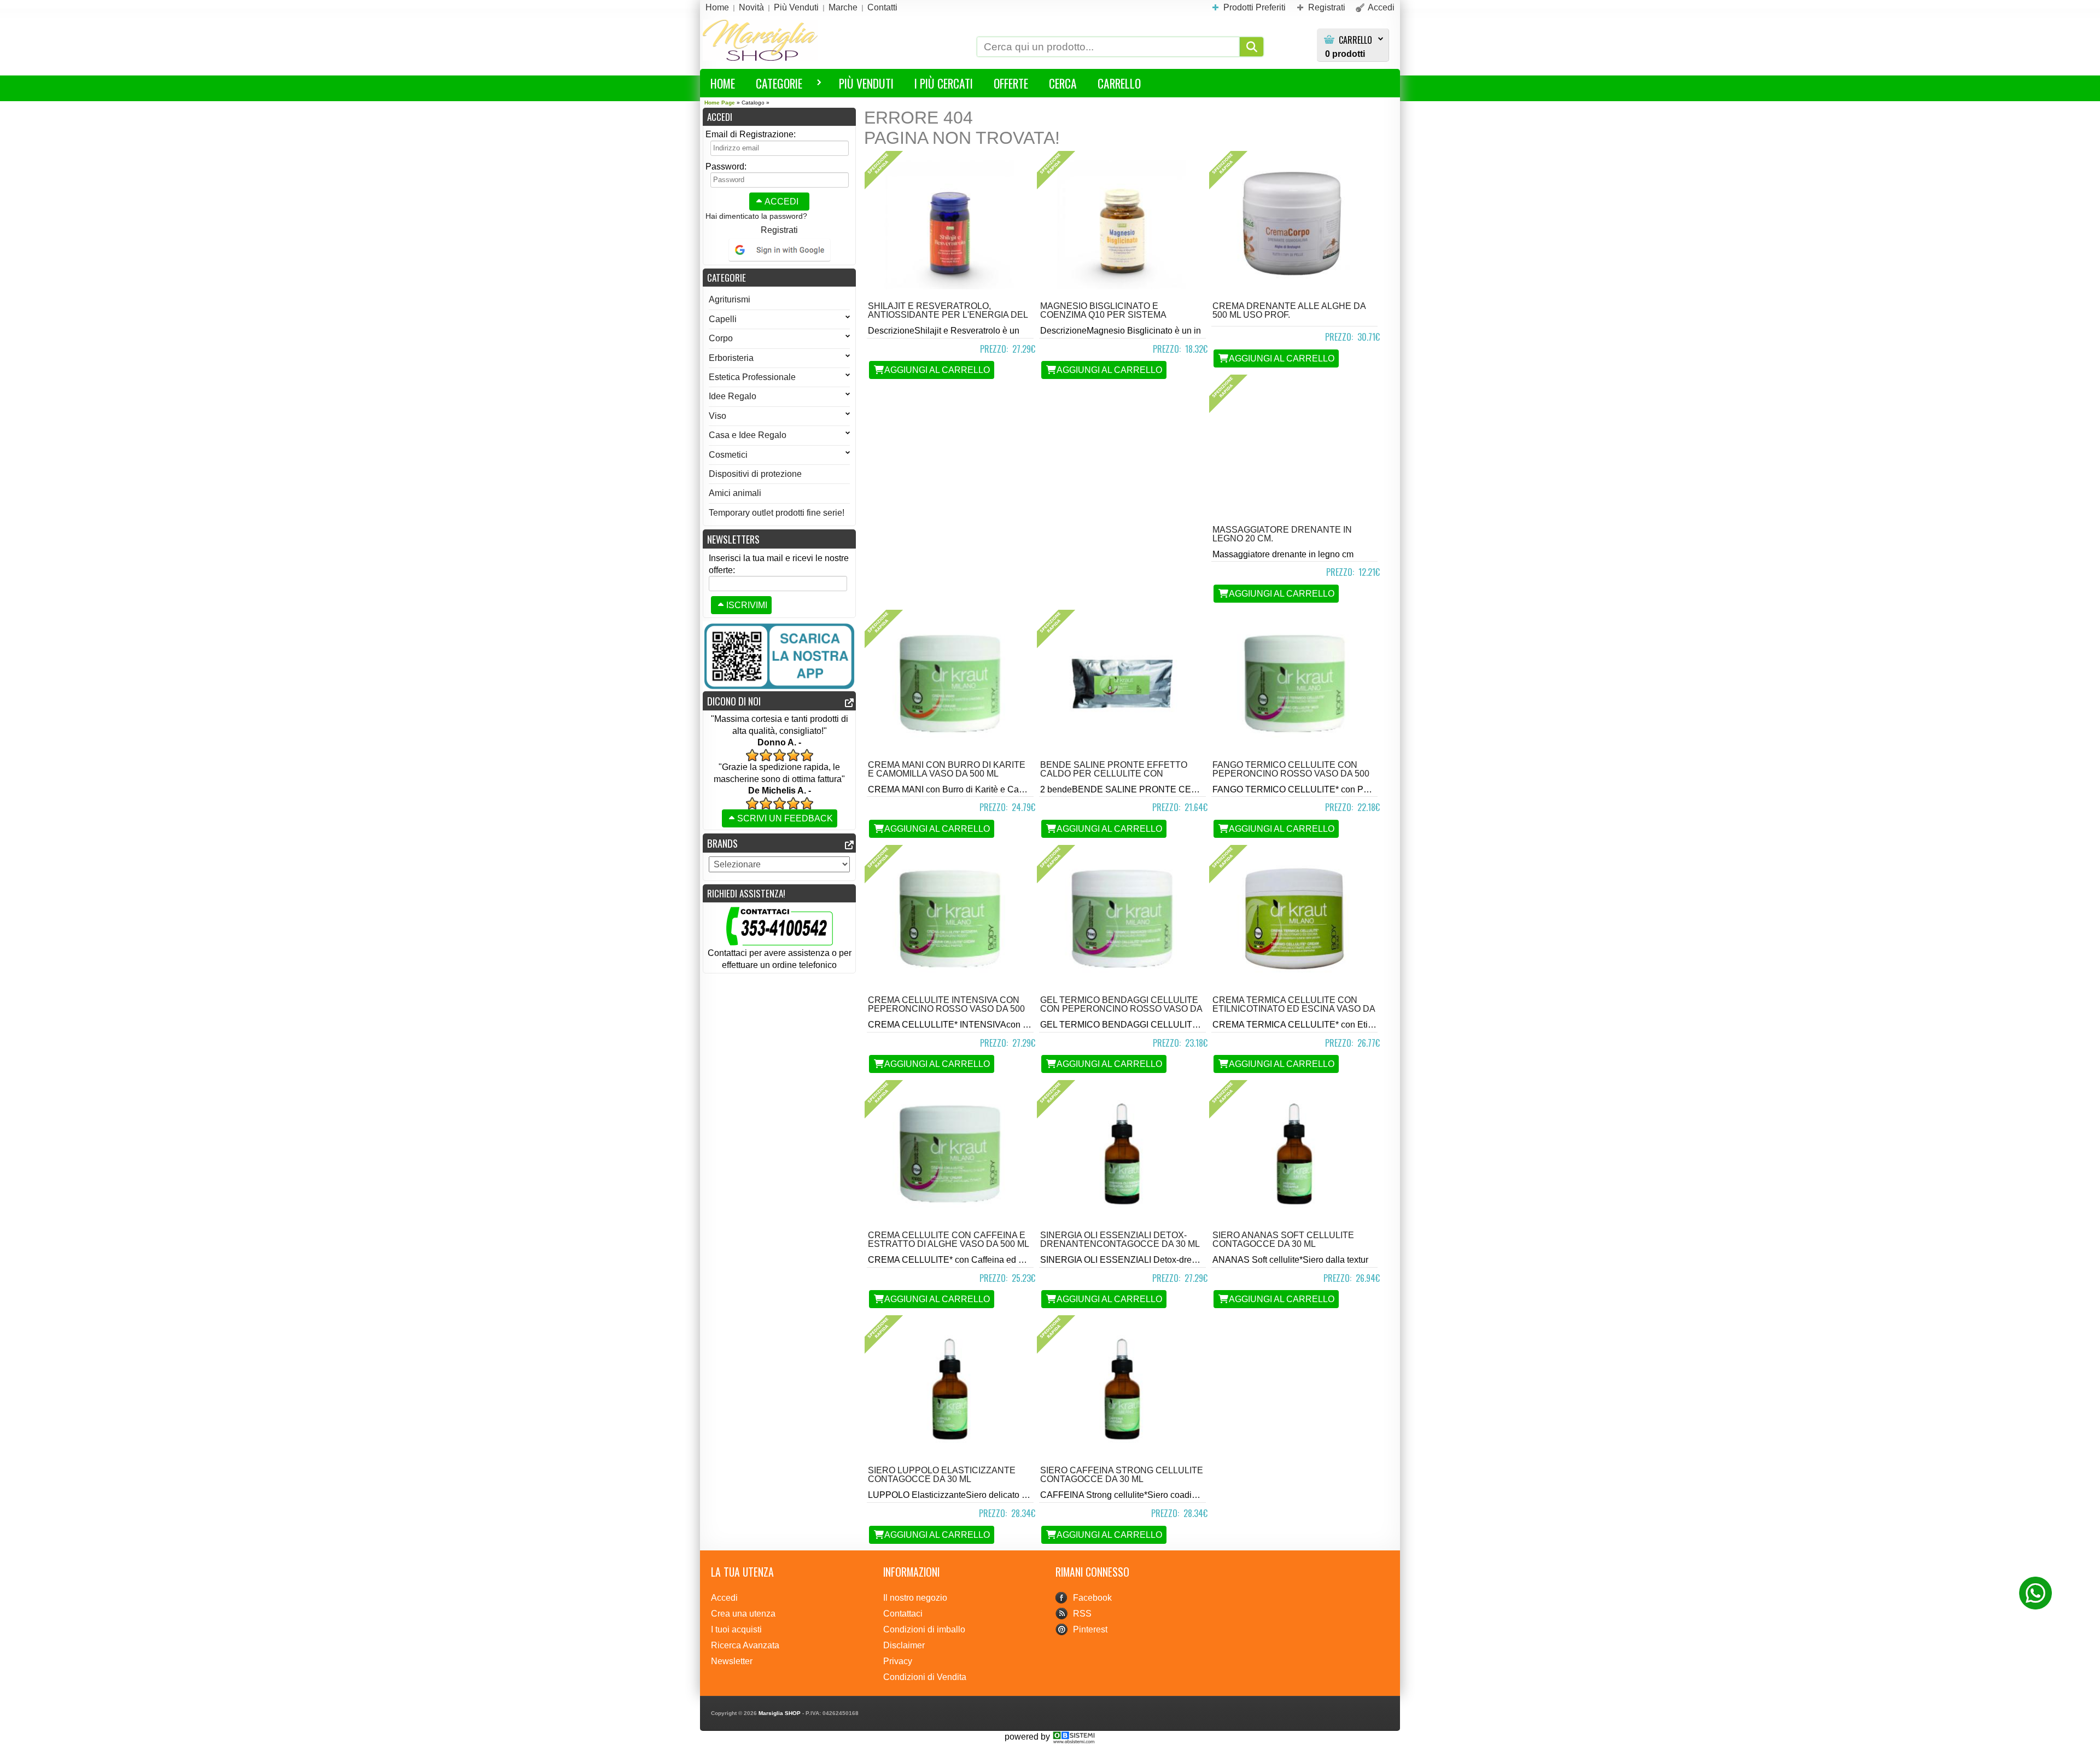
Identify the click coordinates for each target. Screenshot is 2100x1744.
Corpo (721, 338)
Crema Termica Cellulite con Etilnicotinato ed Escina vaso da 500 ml (1294, 1009)
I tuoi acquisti (736, 1629)
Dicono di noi (734, 701)
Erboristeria (731, 358)
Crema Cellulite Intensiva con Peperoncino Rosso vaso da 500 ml (946, 1009)
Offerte (1011, 83)
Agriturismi (730, 299)
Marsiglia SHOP (780, 1713)
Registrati (779, 230)
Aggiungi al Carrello (937, 370)
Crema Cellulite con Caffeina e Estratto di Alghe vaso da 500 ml (949, 1240)
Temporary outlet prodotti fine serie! (777, 513)
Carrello (1355, 40)
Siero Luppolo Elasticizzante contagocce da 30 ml (942, 1475)
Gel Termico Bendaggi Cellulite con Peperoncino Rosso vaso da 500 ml (1121, 1009)
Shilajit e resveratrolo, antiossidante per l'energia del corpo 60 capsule (948, 315)
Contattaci (903, 1614)
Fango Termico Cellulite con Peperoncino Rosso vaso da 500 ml (1291, 774)
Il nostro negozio (915, 1598)
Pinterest (1090, 1629)
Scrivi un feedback (785, 818)
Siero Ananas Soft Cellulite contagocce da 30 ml (1283, 1240)
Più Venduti (866, 83)
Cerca (1063, 83)
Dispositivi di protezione (755, 474)
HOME (723, 83)
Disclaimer (904, 1645)
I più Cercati (944, 83)
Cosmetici (728, 455)
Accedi (781, 202)
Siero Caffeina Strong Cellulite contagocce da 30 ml (1122, 1475)
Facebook (1092, 1598)
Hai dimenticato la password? (756, 216)
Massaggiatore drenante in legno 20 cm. (1282, 534)
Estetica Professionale (752, 377)
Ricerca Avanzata (745, 1645)
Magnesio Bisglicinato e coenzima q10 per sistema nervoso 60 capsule (1103, 315)
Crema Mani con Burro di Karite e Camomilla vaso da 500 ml (947, 769)
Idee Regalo (733, 396)
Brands (722, 843)
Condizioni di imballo (924, 1629)
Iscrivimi (747, 605)
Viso (717, 416)
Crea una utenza (743, 1614)
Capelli (723, 319)
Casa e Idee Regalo (748, 435)
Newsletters (733, 539)
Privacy (898, 1661)
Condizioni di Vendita (925, 1677)
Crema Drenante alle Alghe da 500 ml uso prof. (1289, 310)
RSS (1082, 1614)
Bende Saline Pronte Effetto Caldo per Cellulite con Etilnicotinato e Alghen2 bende (1119, 774)
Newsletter (732, 1661)
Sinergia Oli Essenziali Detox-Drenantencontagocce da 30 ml (1120, 1240)
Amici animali (735, 493)
